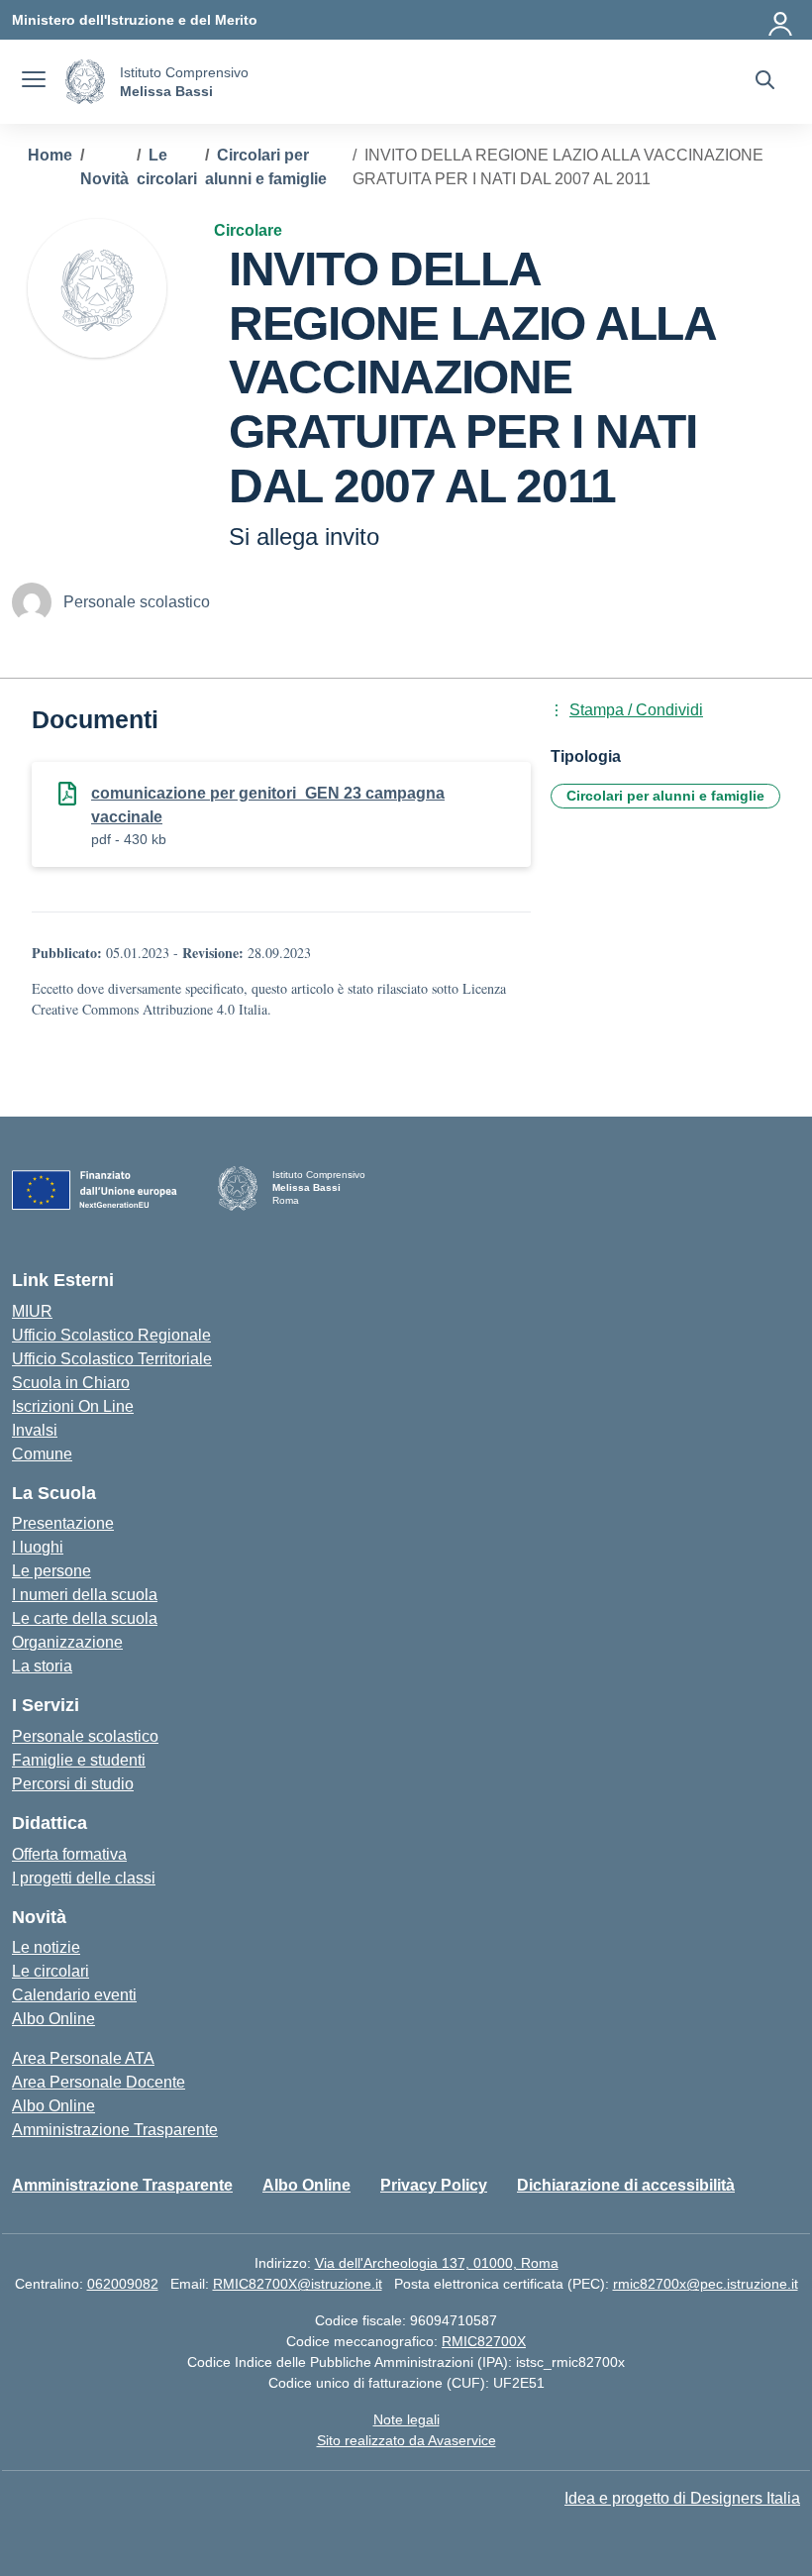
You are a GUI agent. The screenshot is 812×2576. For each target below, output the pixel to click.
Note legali (406, 2419)
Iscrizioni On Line (73, 1406)
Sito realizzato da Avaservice (406, 2440)
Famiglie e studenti (79, 1760)
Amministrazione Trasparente (115, 2130)
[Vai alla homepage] (85, 82)
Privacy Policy (434, 2185)
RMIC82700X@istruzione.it (298, 2284)
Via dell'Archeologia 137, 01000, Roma (437, 2263)
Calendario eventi (74, 1995)
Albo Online (53, 2019)
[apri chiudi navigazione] (34, 82)
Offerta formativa (69, 1854)
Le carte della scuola (85, 1618)
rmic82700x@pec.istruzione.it (706, 2284)
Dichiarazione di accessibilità (626, 2185)
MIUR (32, 1311)
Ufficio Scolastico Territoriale (112, 1359)
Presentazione (63, 1523)
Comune (42, 1454)
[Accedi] (781, 20)
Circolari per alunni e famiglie (665, 796)
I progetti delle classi (84, 1878)
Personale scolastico (85, 1736)
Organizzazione (67, 1642)
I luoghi (38, 1547)
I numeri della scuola (85, 1595)
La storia (42, 1666)
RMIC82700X (484, 2341)
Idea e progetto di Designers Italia (682, 2498)
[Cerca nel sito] (765, 82)
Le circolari (51, 1971)
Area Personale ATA (83, 2058)
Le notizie (46, 1947)
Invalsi (35, 1430)
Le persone (51, 1571)
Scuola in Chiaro (71, 1383)
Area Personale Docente (99, 2082)
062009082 (123, 2284)
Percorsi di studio (73, 1784)
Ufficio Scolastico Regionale (111, 1335)
